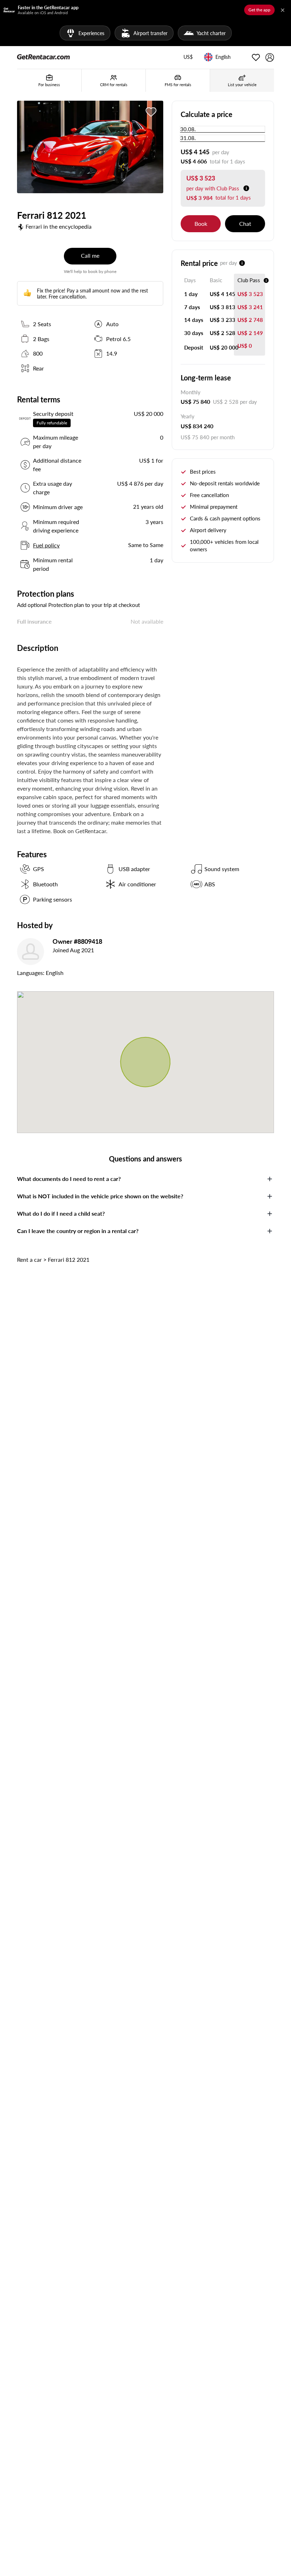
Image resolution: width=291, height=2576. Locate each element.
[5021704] (151, 112)
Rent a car (29, 1259)
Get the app (259, 10)
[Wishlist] (256, 57)
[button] (188, 57)
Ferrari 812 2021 (69, 1259)
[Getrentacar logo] (43, 56)
